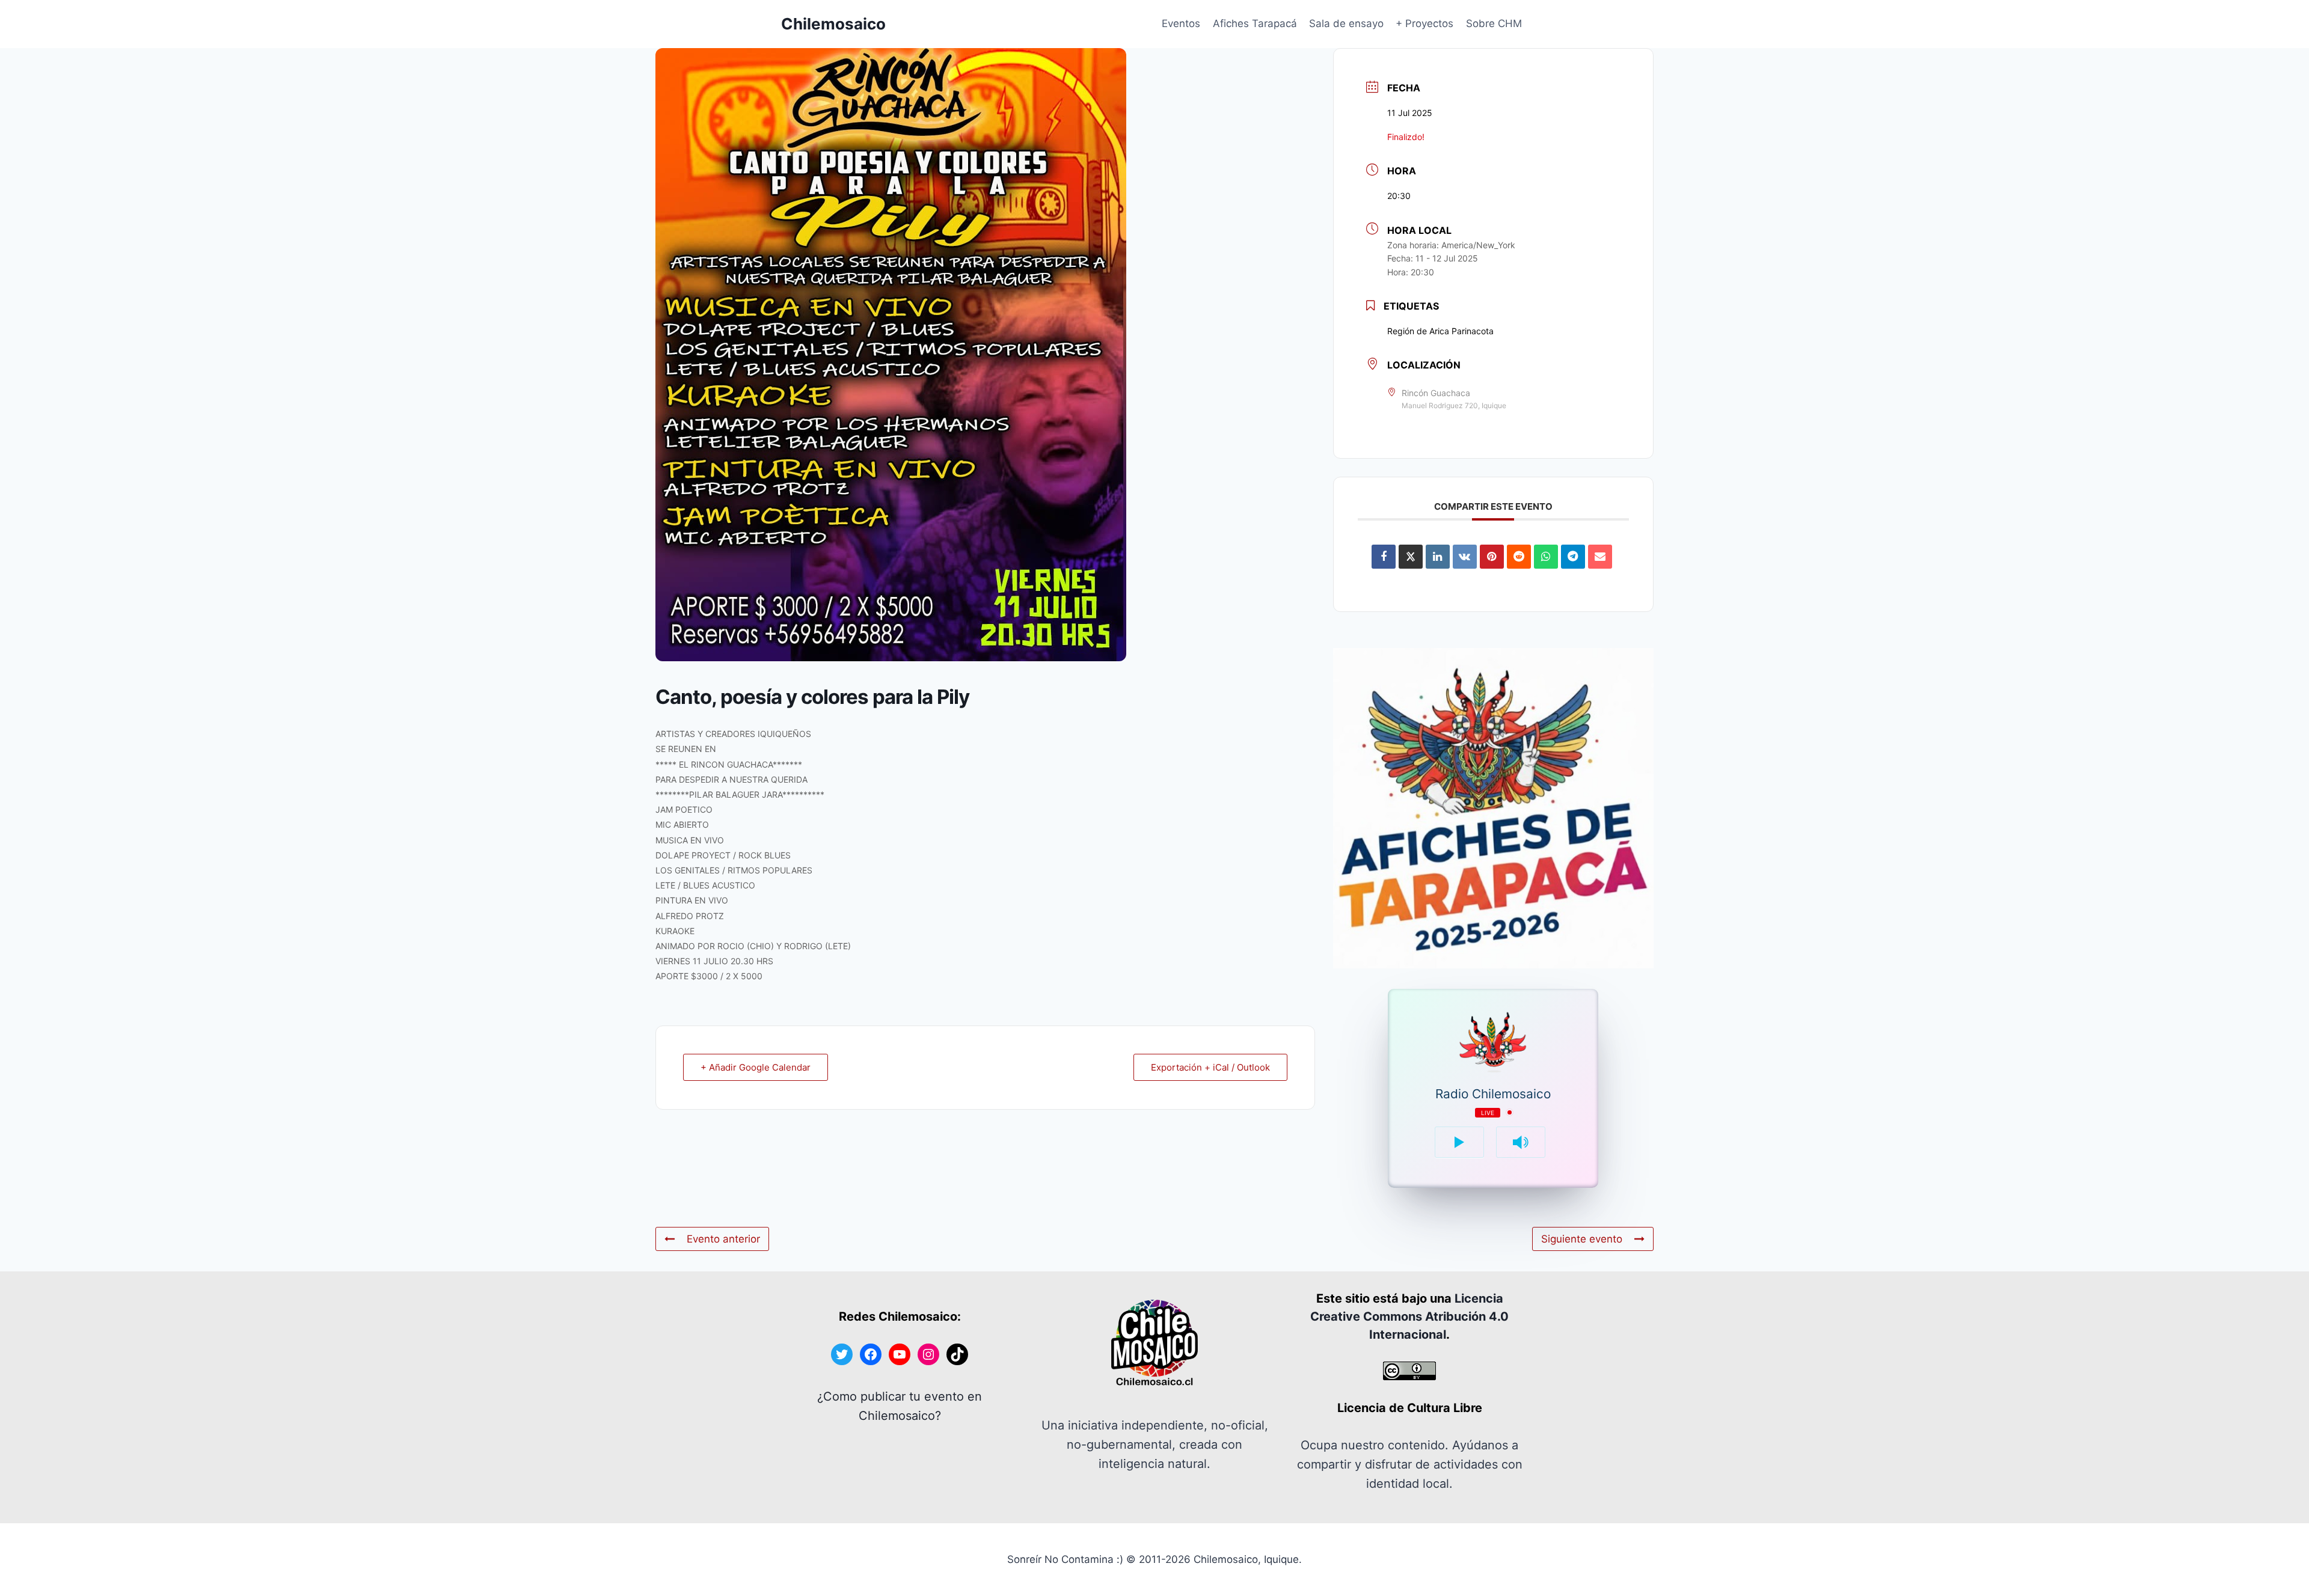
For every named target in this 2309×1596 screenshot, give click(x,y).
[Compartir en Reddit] (1519, 557)
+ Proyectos (1424, 23)
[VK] (1465, 557)
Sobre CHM (1494, 23)
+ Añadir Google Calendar (756, 1067)
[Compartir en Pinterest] (1492, 557)
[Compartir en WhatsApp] (1546, 557)
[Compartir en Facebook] (1384, 557)
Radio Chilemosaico (1493, 1094)
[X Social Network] (1411, 557)
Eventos (1181, 23)
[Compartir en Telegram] (1573, 557)
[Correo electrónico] (1600, 557)
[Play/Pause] (1459, 1142)
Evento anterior (723, 1239)
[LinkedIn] (1438, 557)
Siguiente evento (1582, 1239)
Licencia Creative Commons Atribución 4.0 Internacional (1409, 1316)
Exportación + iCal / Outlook (1210, 1067)
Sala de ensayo (1346, 23)
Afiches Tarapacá (1255, 23)
